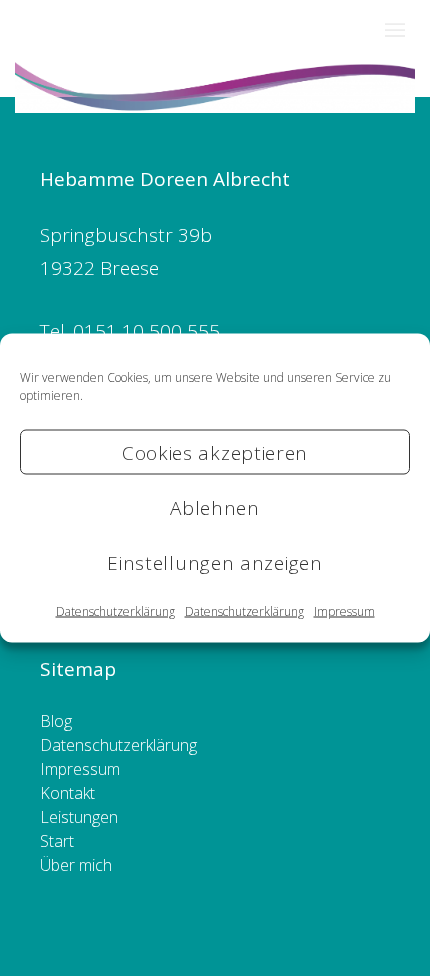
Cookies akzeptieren (215, 452)
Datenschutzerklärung (115, 611)
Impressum (344, 611)
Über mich (76, 865)
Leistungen (79, 817)
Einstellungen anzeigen (214, 562)
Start (57, 841)
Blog (56, 721)
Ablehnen (215, 507)
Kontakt (67, 793)
